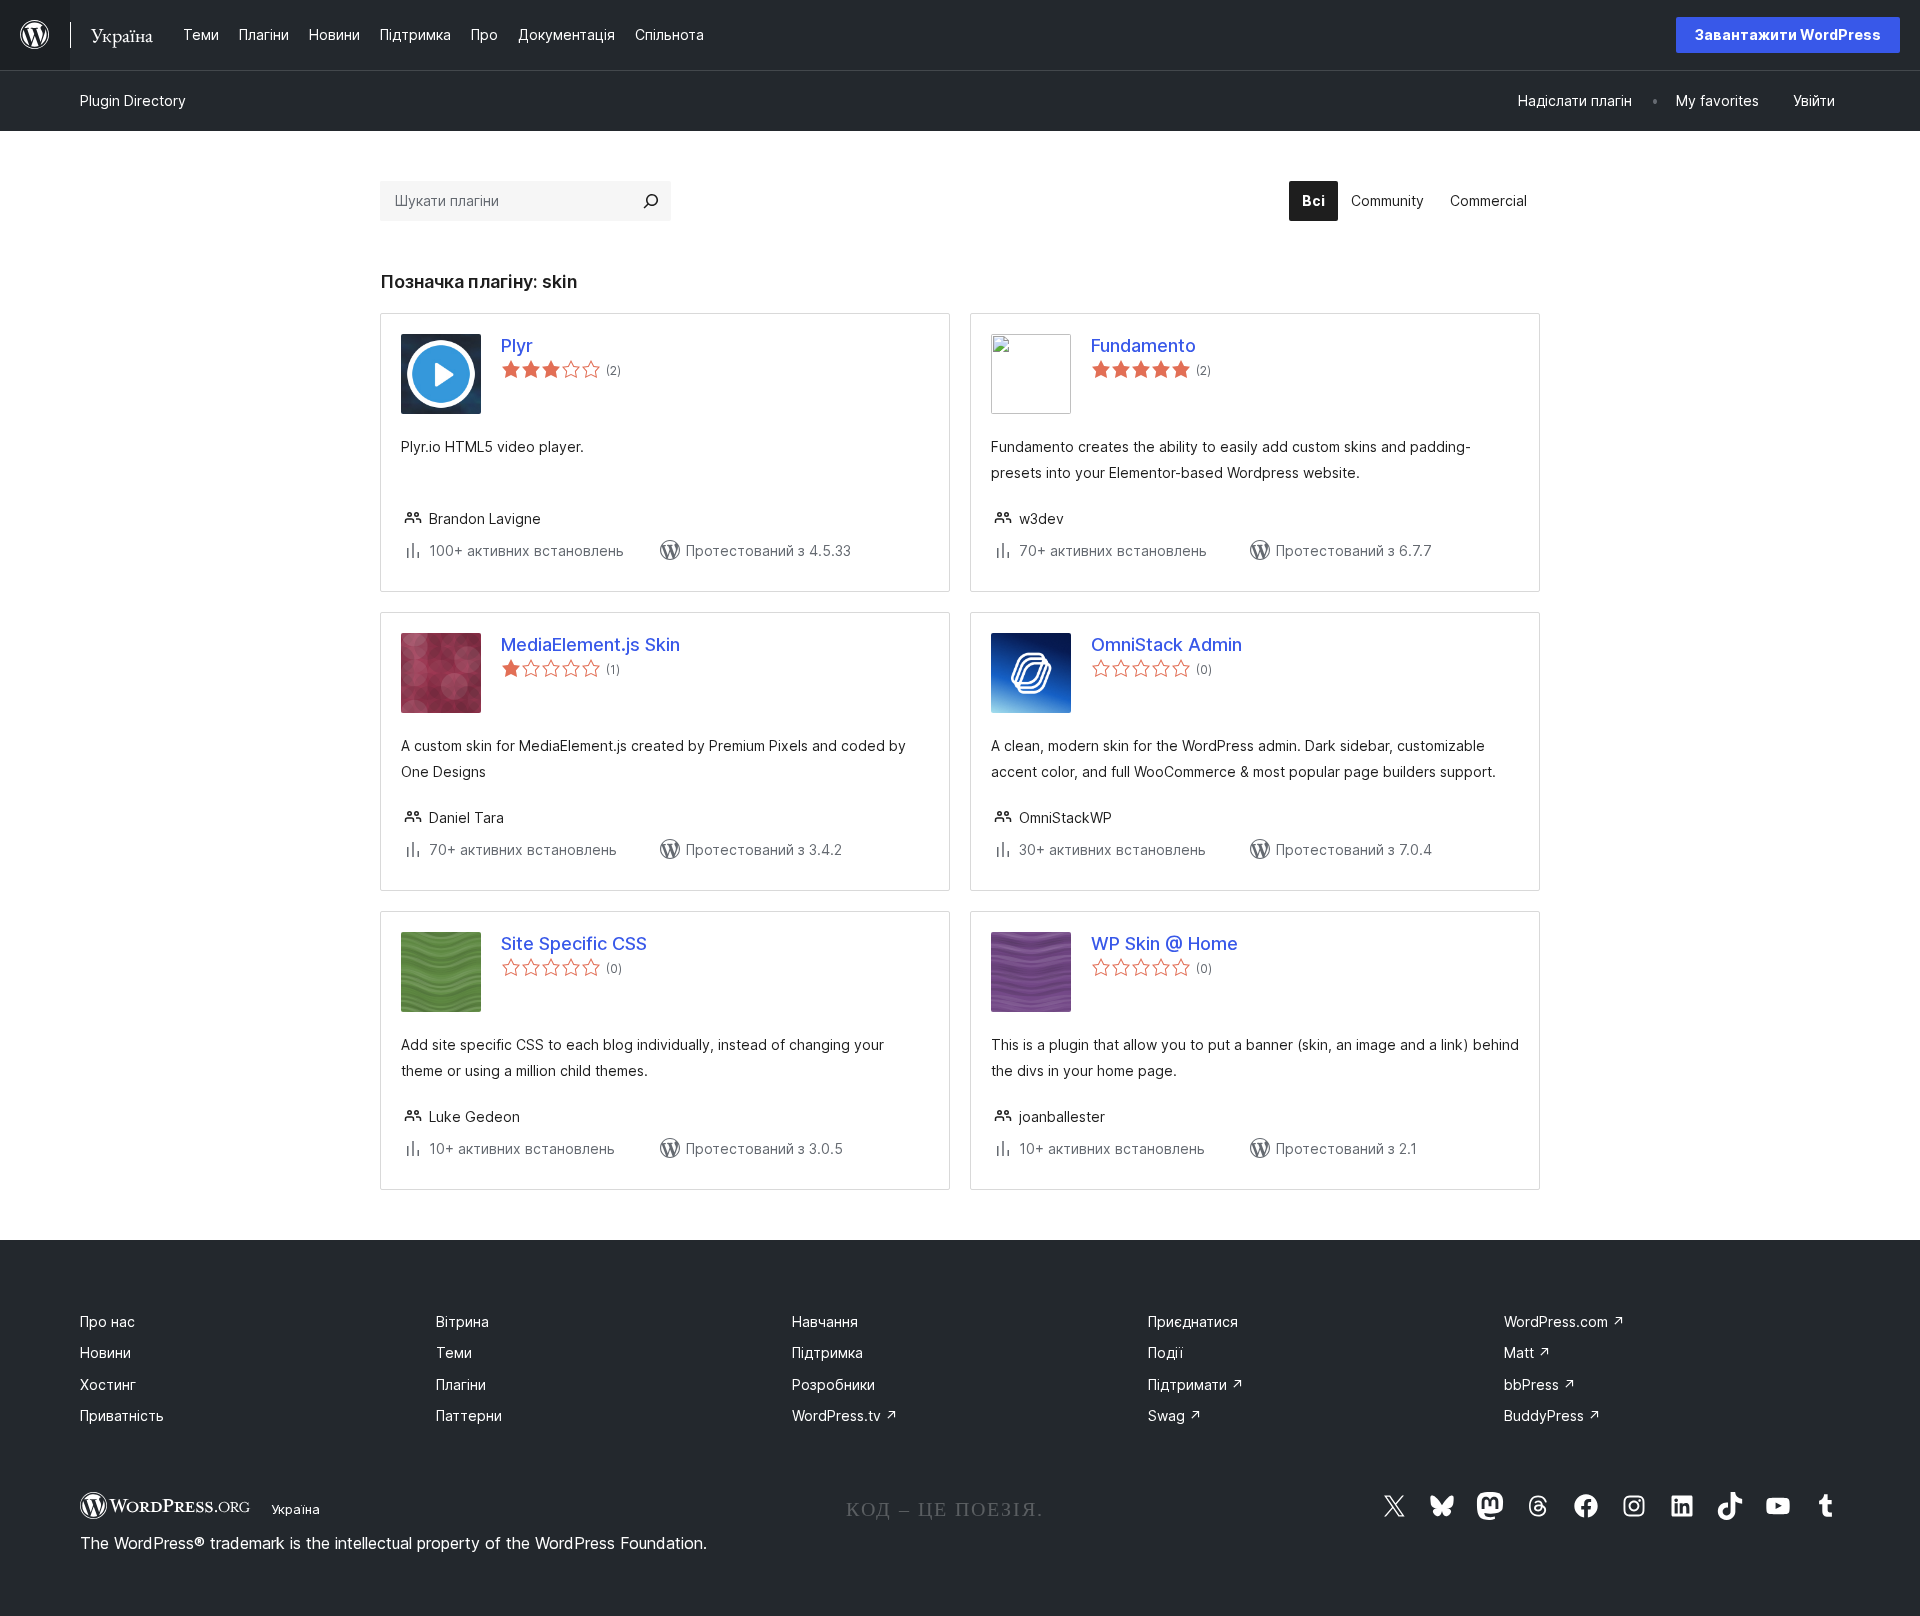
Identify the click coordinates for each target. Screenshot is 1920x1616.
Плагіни (461, 1384)
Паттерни (469, 1415)
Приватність (122, 1415)
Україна (295, 1509)
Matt (1527, 1352)
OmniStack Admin (1166, 644)
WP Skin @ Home (1164, 943)
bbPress (1540, 1384)
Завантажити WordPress (1788, 34)
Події (1165, 1352)
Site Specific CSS (574, 943)
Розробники (833, 1384)
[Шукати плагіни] (651, 201)
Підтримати (1196, 1384)
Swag (1175, 1415)
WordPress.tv (845, 1415)
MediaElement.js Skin (590, 644)
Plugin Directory (133, 100)
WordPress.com (1564, 1321)
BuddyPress (1552, 1415)
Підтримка (827, 1352)
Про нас (107, 1321)
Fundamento (1143, 345)
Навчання (825, 1321)
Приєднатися (1193, 1321)
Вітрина (462, 1321)
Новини (105, 1352)
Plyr (517, 345)
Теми (454, 1352)
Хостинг (108, 1384)
